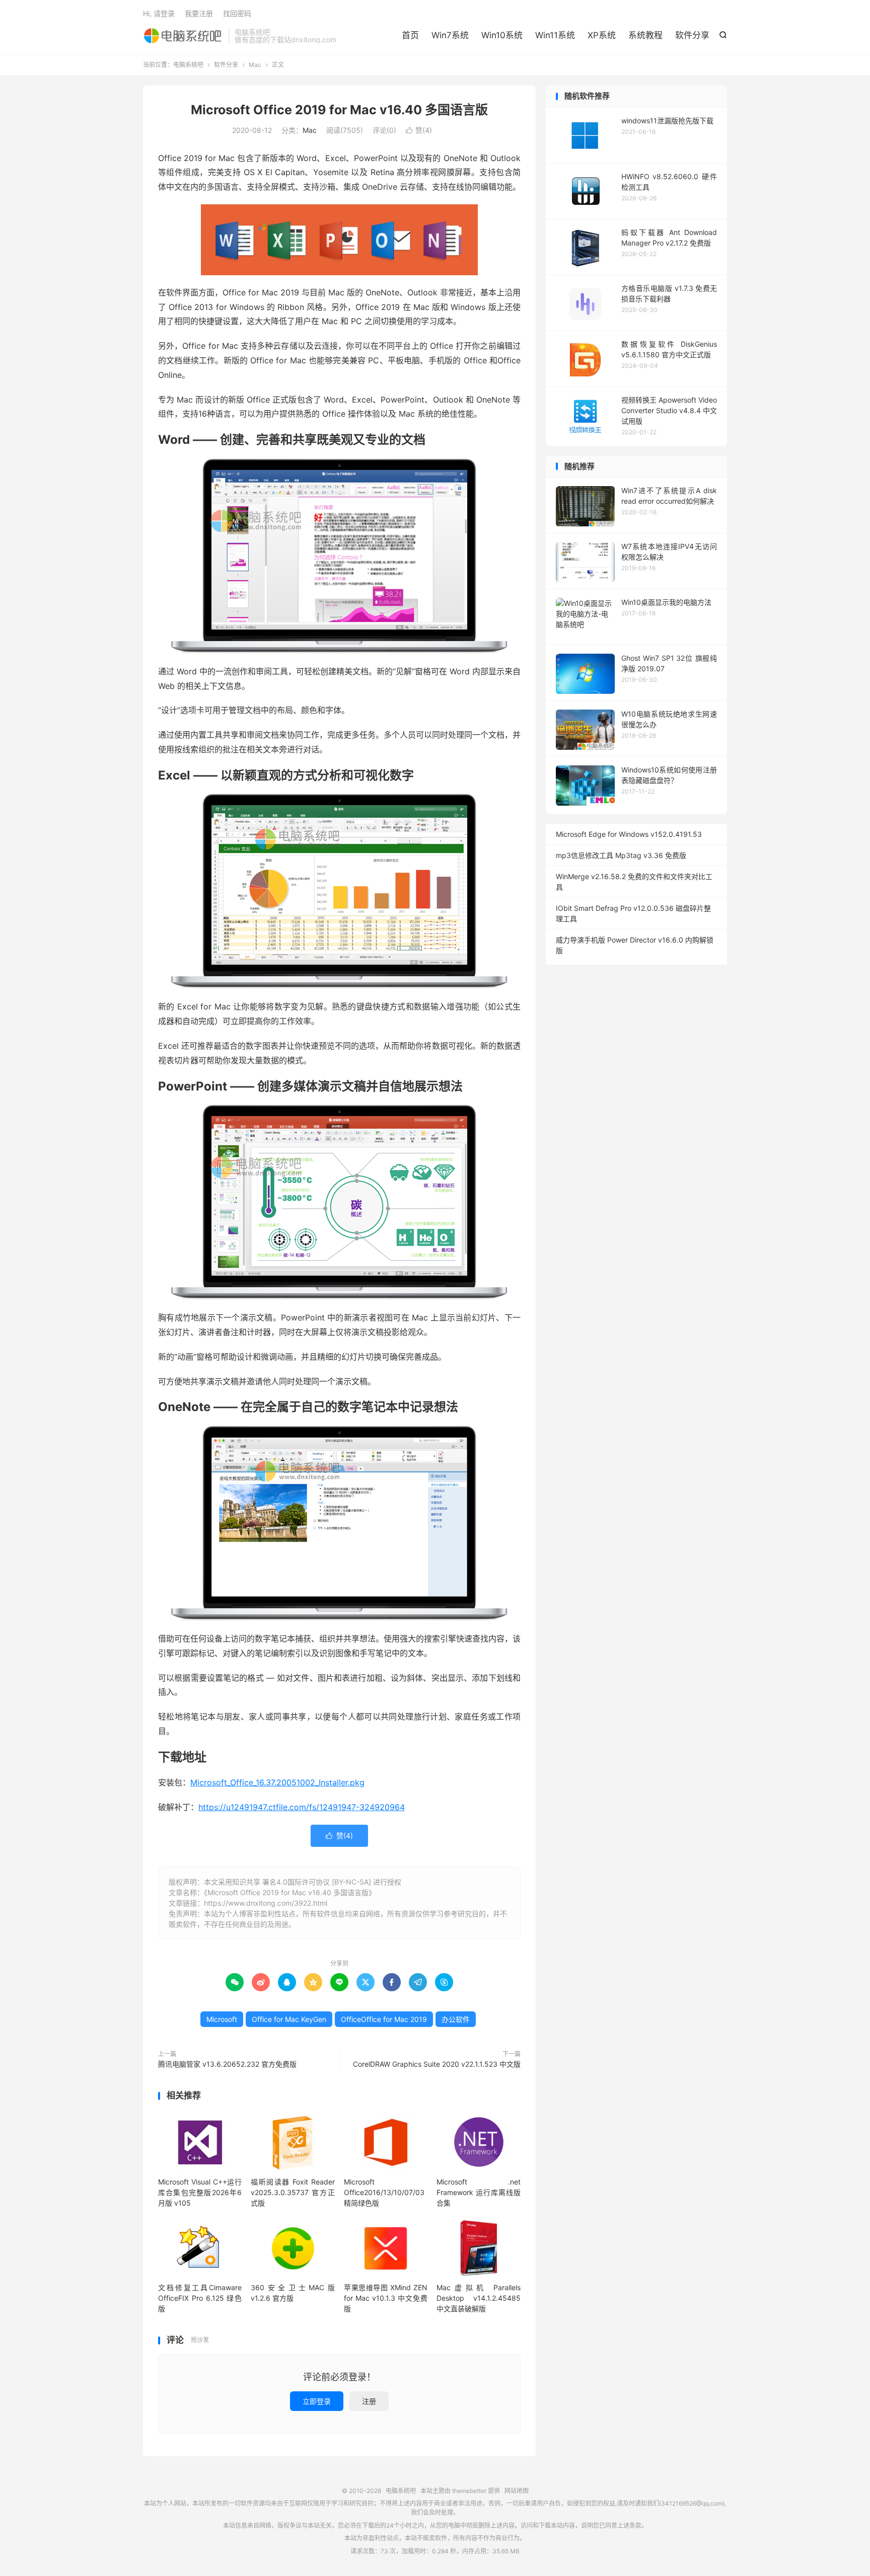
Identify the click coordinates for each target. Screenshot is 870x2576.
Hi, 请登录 (159, 13)
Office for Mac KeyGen (289, 2019)
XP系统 (602, 35)
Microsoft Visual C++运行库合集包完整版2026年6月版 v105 (200, 2192)
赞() (419, 130)
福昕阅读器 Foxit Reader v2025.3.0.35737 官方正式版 (293, 2192)
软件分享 (692, 35)
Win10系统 (502, 35)
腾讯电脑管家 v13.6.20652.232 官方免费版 (227, 2064)
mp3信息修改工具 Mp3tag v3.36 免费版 (621, 855)
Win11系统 (555, 35)
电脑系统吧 (183, 36)
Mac (255, 65)
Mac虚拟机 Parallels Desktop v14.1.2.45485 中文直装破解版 (478, 2298)
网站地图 (517, 2491)
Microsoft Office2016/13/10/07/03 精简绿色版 (384, 2192)
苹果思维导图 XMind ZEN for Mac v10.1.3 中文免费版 (386, 2298)
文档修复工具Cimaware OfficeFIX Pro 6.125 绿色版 (200, 2298)
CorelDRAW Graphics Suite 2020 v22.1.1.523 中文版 (437, 2064)
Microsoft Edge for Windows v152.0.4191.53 (629, 834)
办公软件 (456, 2019)
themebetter (469, 2491)
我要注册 (199, 13)
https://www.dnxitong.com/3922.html (266, 1903)
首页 (410, 35)
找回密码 (237, 13)
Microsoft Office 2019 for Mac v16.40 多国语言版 (339, 110)
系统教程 (645, 35)
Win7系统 (450, 35)
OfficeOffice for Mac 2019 (384, 2019)
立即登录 (317, 2401)
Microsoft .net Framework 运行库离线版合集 (478, 2192)
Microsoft (222, 2019)
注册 (369, 2401)
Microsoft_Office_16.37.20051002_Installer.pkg (277, 1782)
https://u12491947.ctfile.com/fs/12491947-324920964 (302, 1807)
